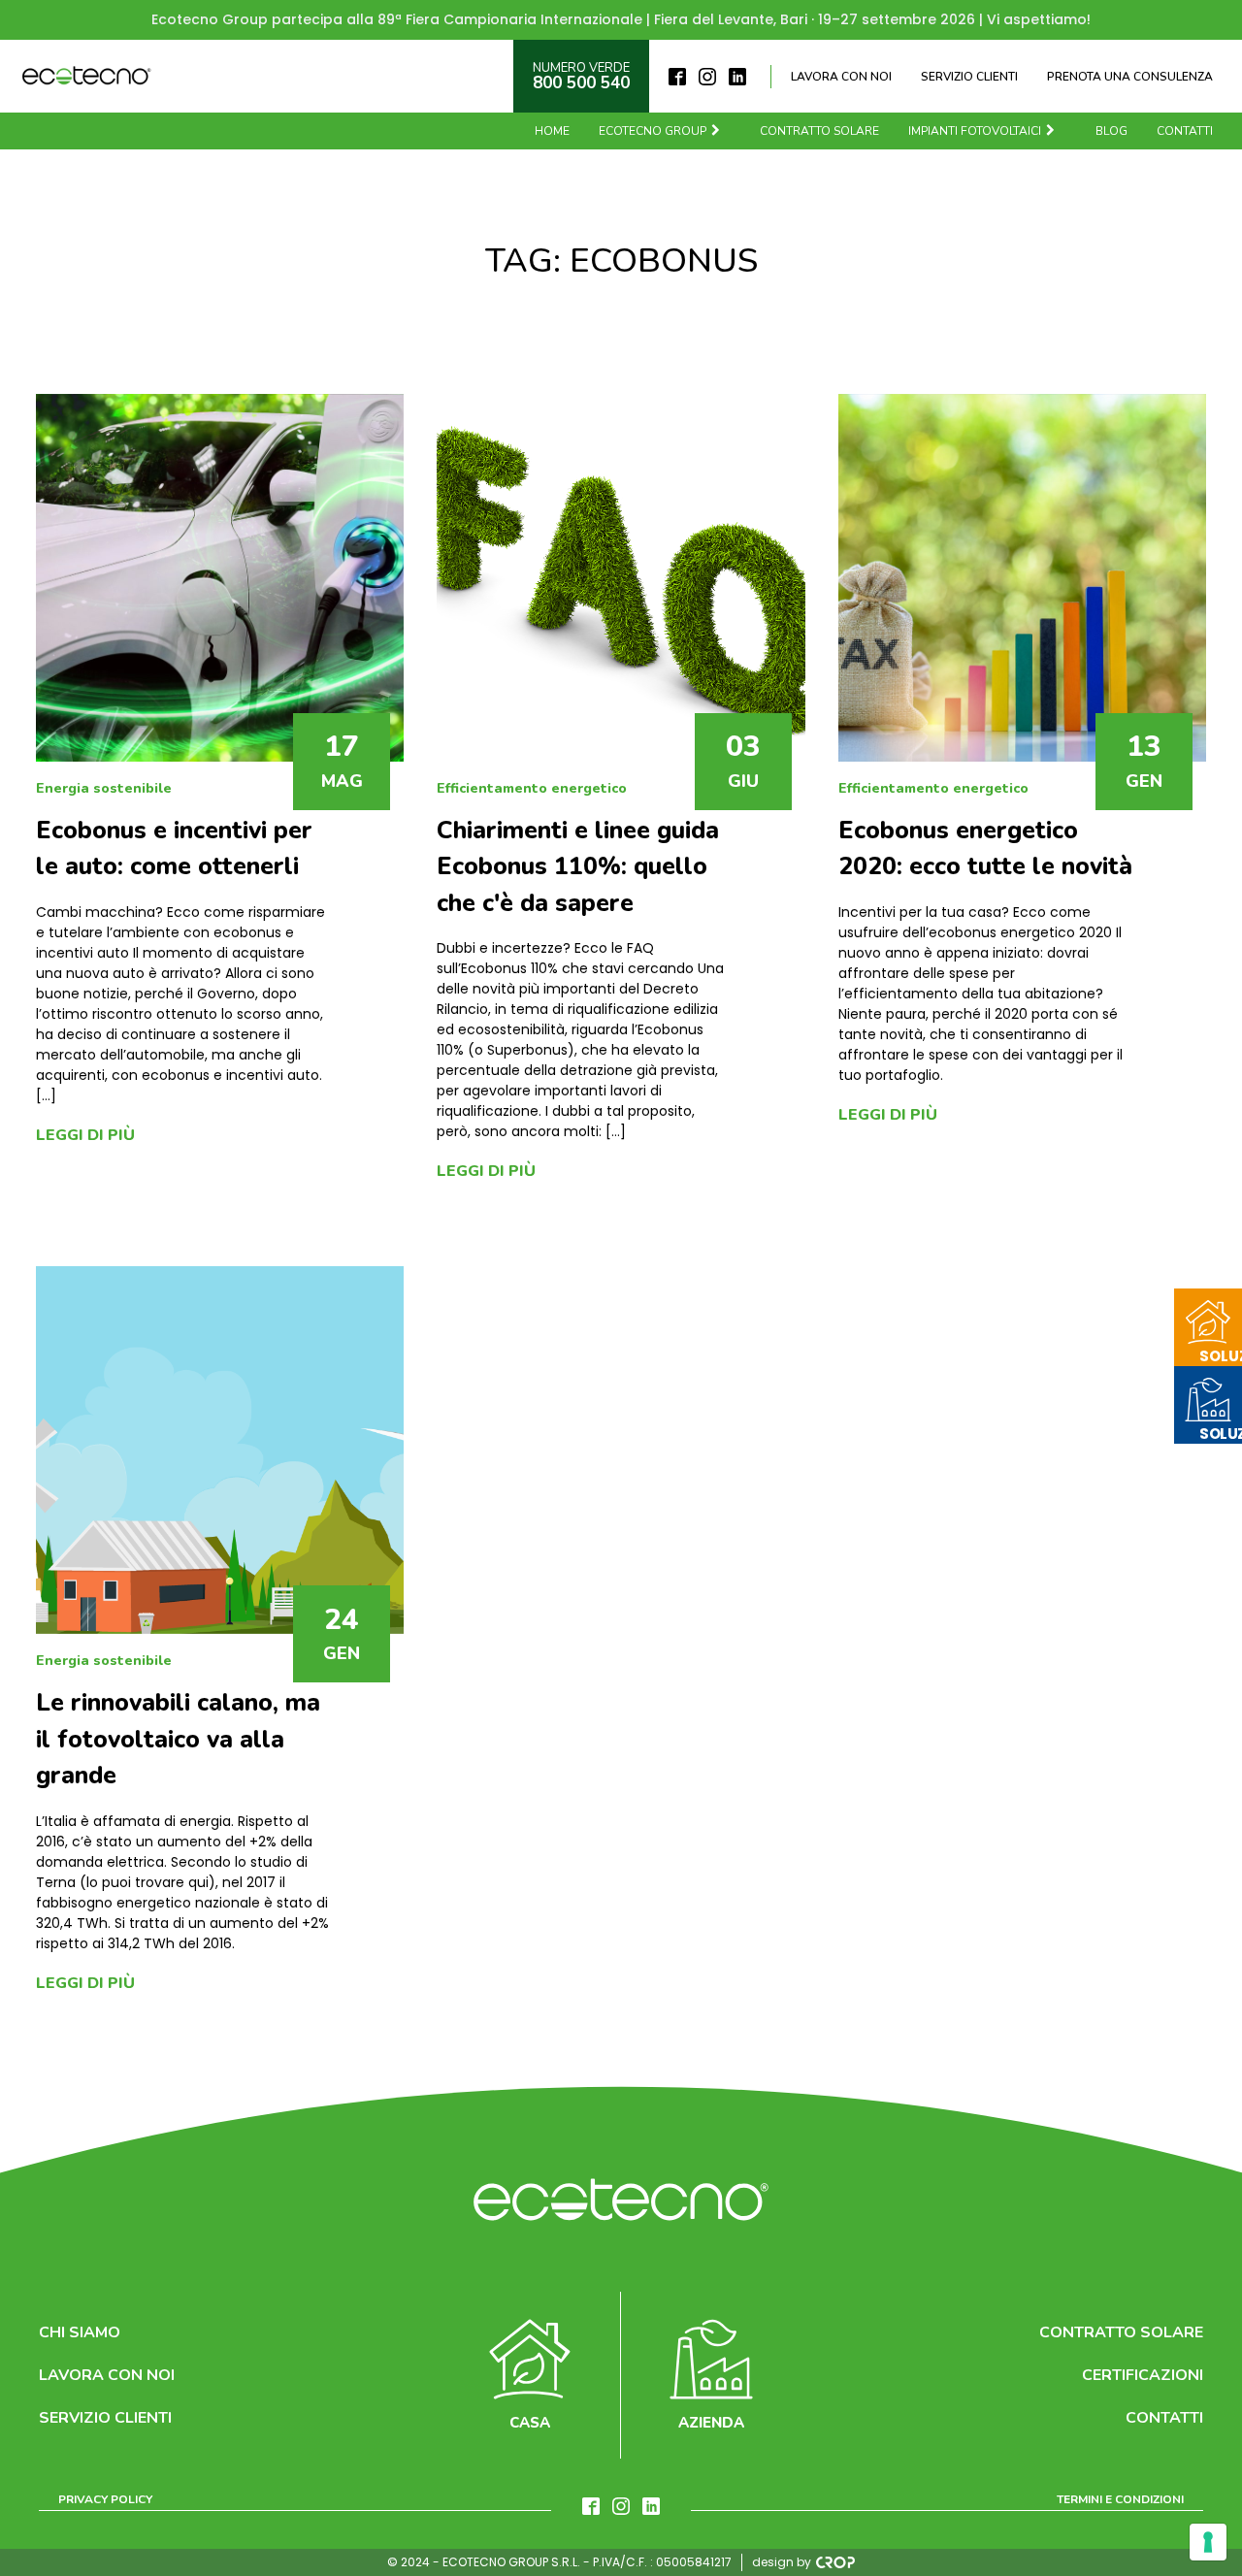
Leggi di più (85, 1135)
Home (552, 131)
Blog (1111, 131)
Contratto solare (819, 131)
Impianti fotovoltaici (975, 131)
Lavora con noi (841, 77)
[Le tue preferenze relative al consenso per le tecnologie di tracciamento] (1208, 2542)
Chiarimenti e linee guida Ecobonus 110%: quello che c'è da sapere (578, 867)
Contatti (1185, 131)
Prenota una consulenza (1130, 77)
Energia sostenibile (104, 788)
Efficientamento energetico (532, 788)
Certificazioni (1143, 2375)
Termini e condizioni (1120, 2499)
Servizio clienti (969, 77)
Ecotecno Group (653, 131)
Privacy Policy (105, 2499)
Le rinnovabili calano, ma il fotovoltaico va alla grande (178, 1739)
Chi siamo (80, 2332)
